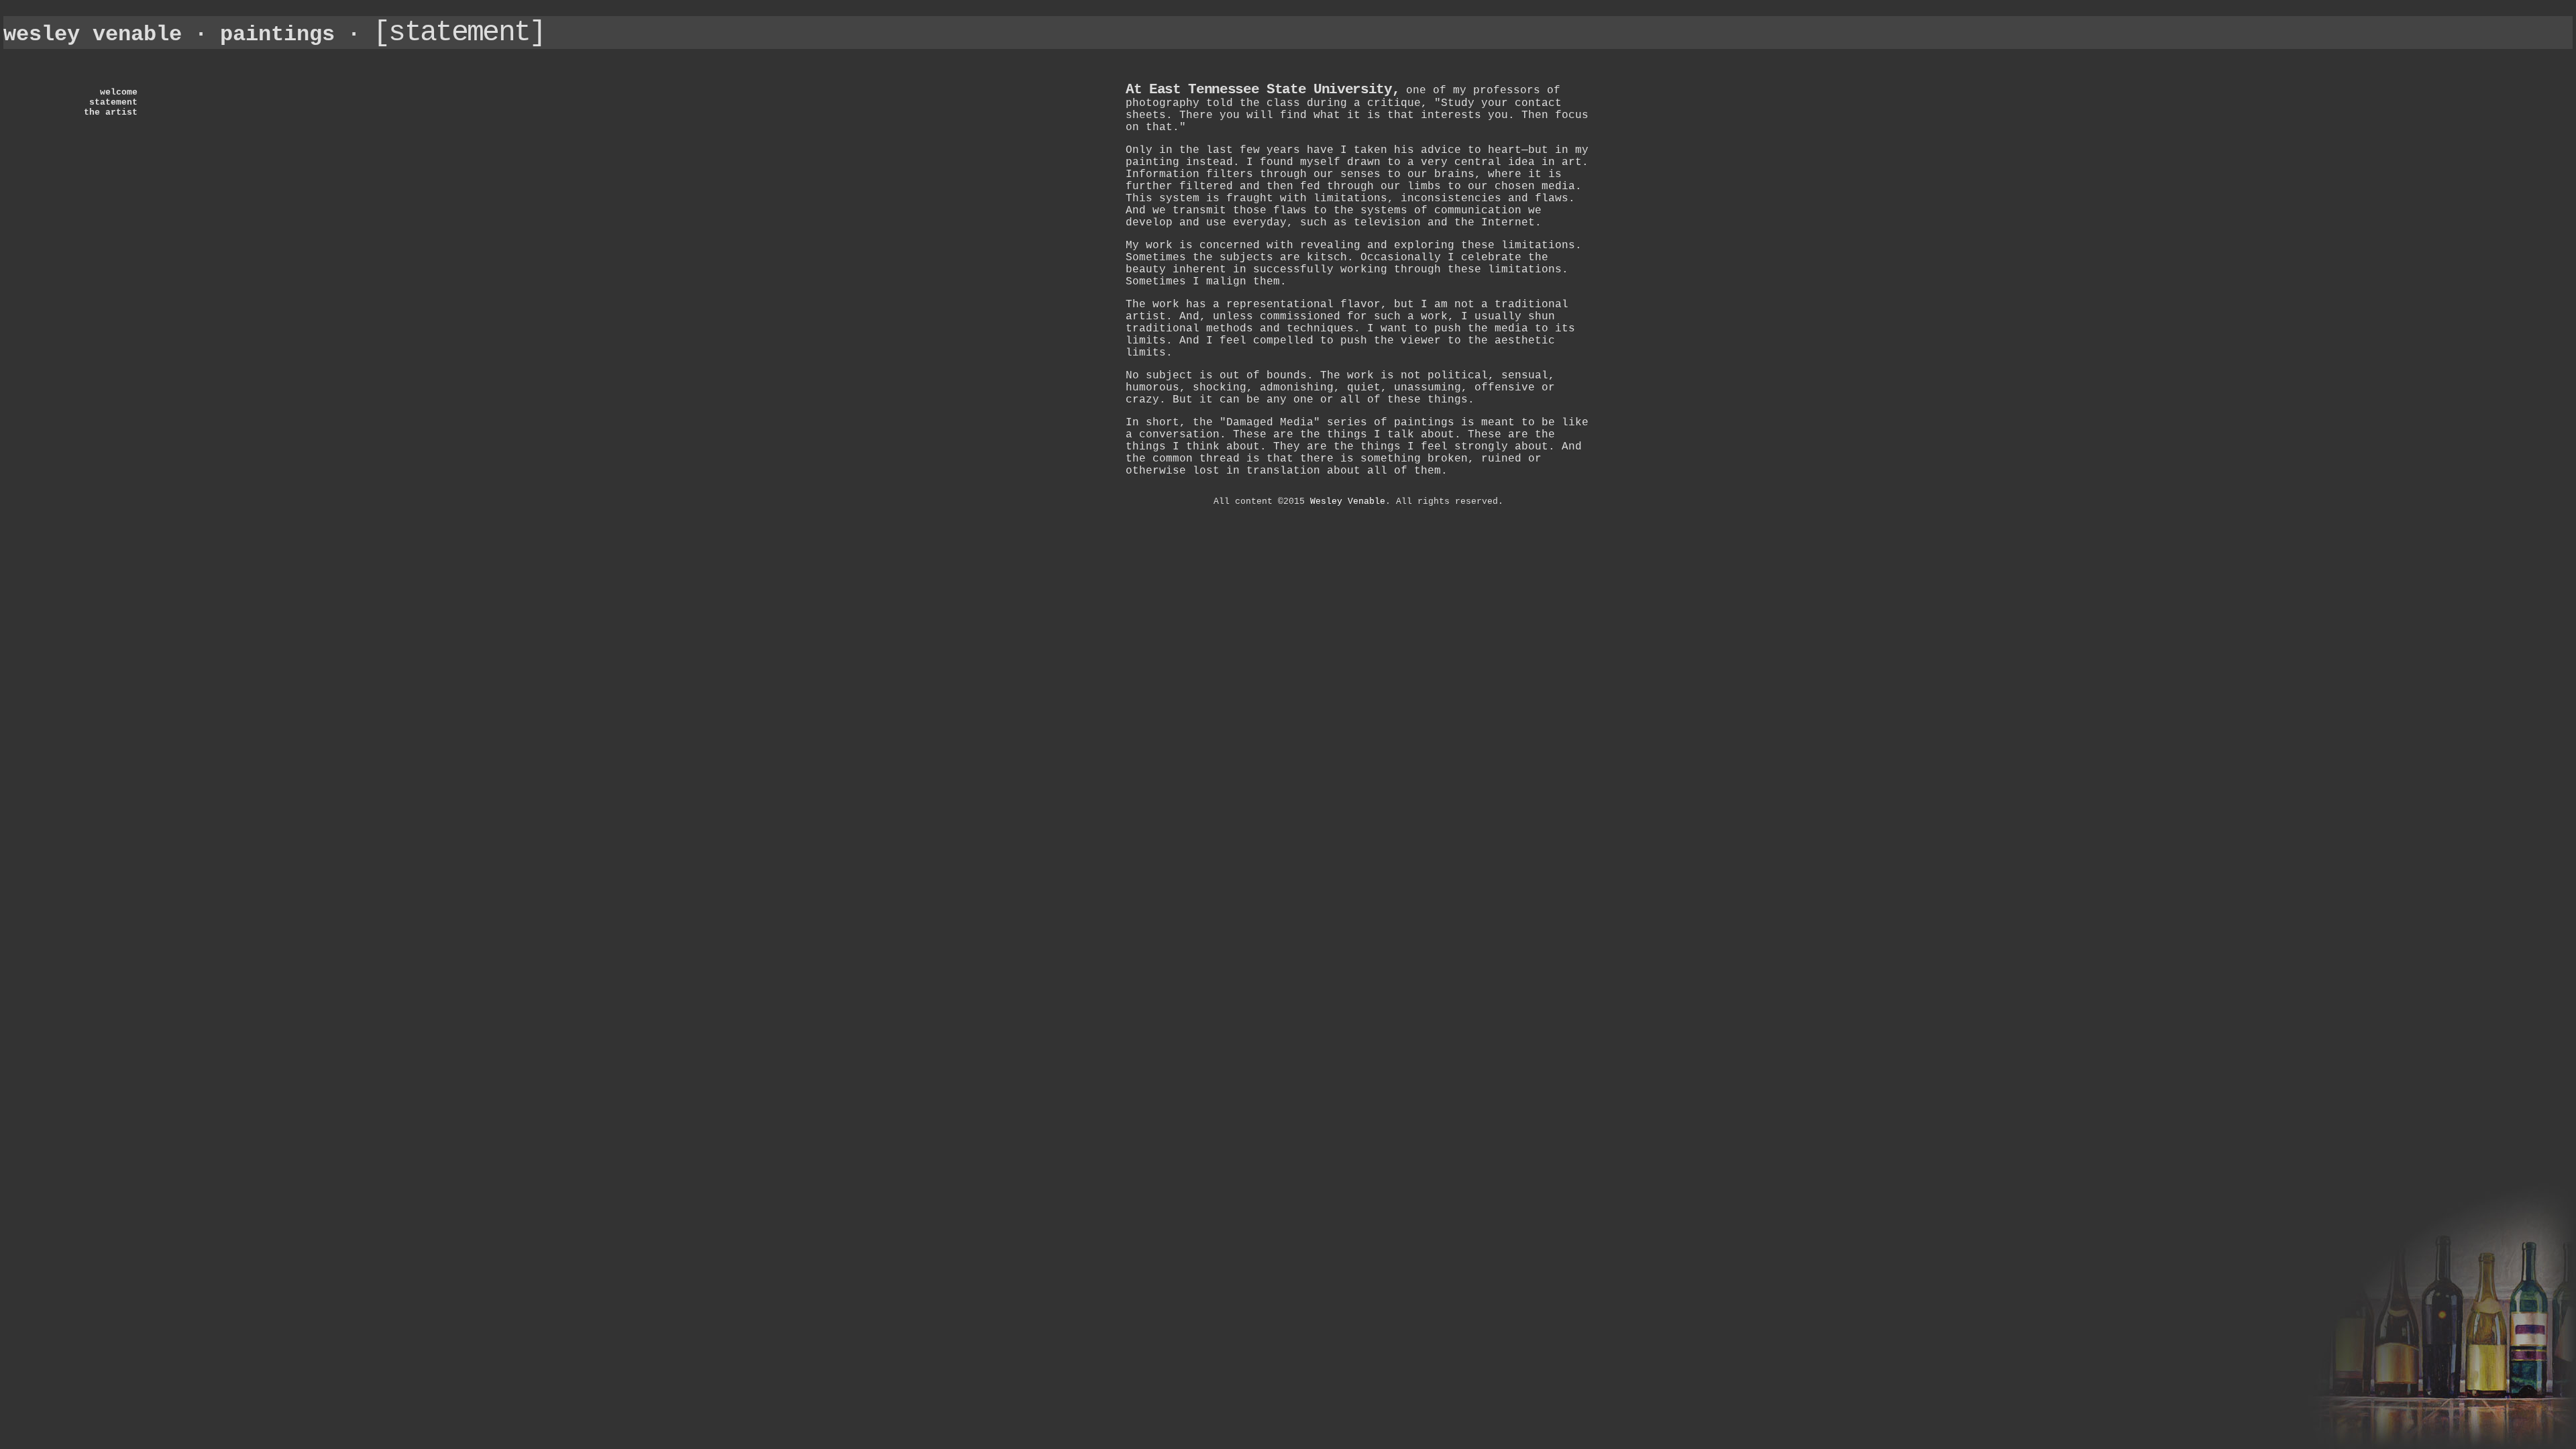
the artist (111, 112)
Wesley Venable (1348, 501)
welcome (119, 92)
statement (113, 102)
